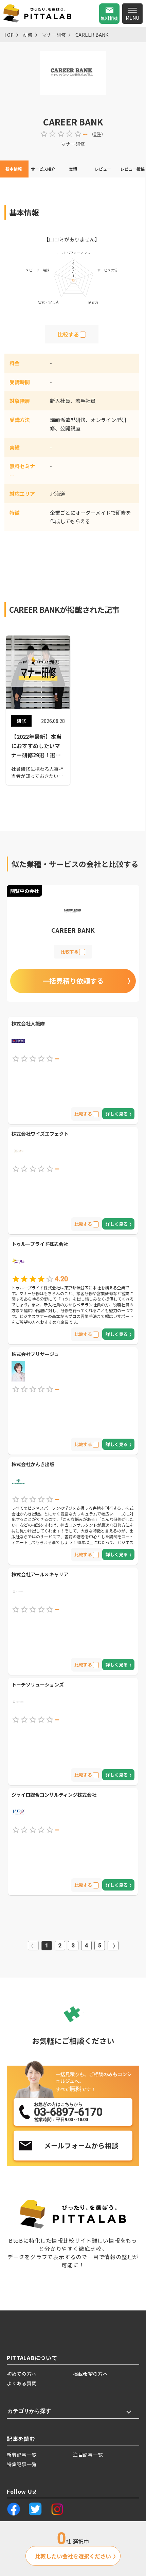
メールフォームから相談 (81, 2145)
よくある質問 (22, 2383)
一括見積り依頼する (73, 981)
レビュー (103, 169)
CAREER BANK (92, 35)
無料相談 (109, 18)
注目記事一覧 (88, 2455)
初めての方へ (22, 2374)
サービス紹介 (43, 169)
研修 (28, 35)
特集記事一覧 (22, 2464)
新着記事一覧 (22, 2455)
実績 (73, 169)
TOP (9, 35)
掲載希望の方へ (90, 2374)
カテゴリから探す (29, 2411)
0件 (97, 134)
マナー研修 (54, 35)
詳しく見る (117, 1114)
